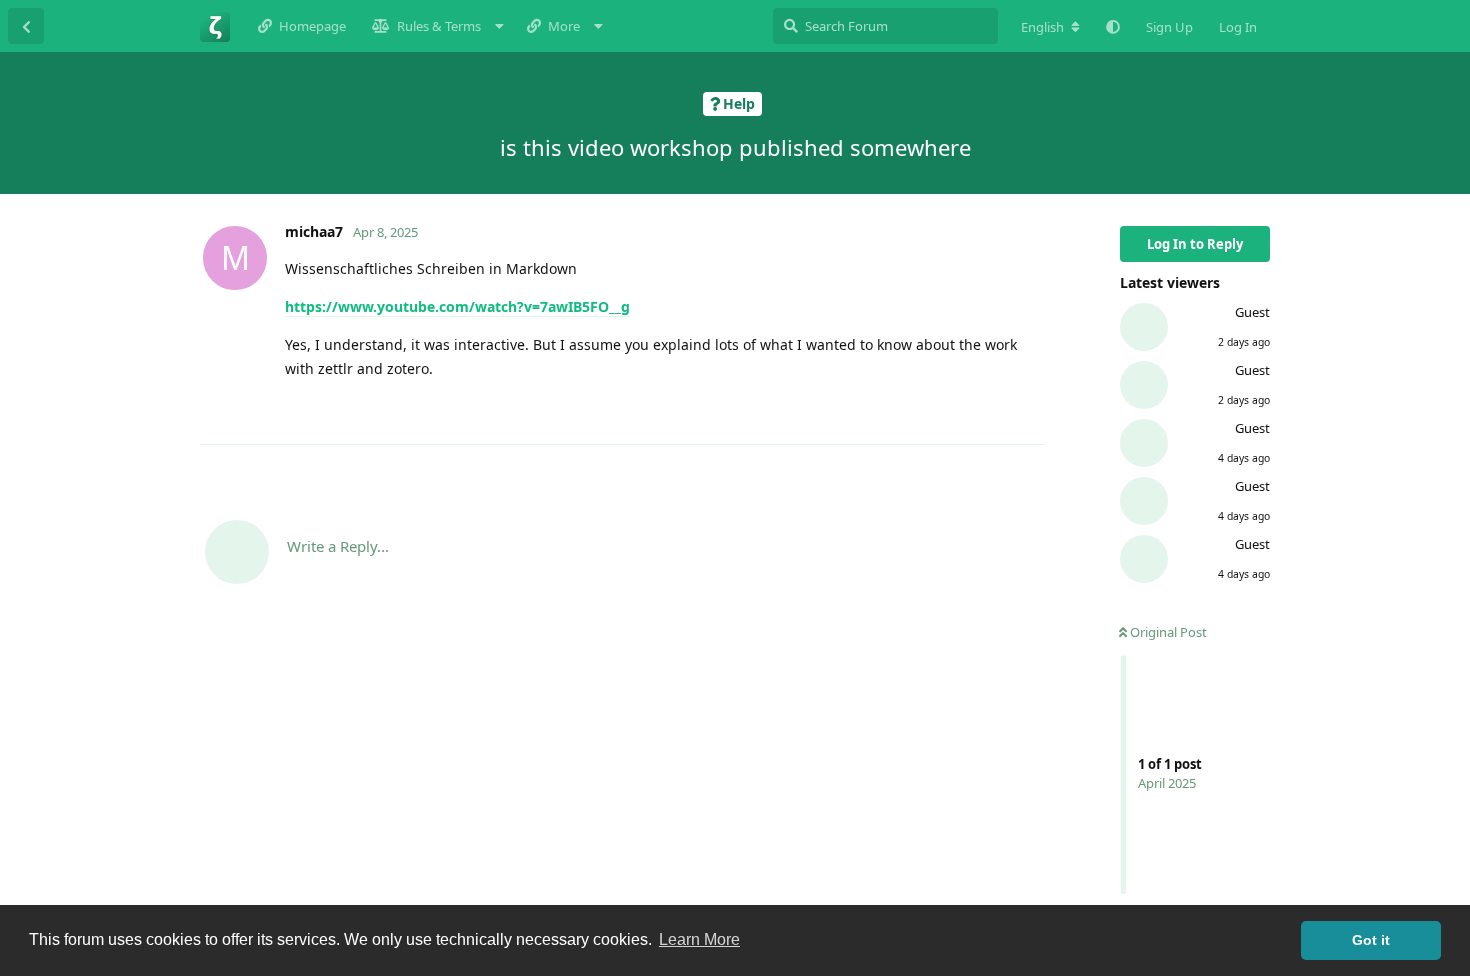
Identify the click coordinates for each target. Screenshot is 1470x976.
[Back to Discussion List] (26, 26)
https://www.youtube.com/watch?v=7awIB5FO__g (457, 306)
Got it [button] (1371, 940)
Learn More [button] (699, 939)
